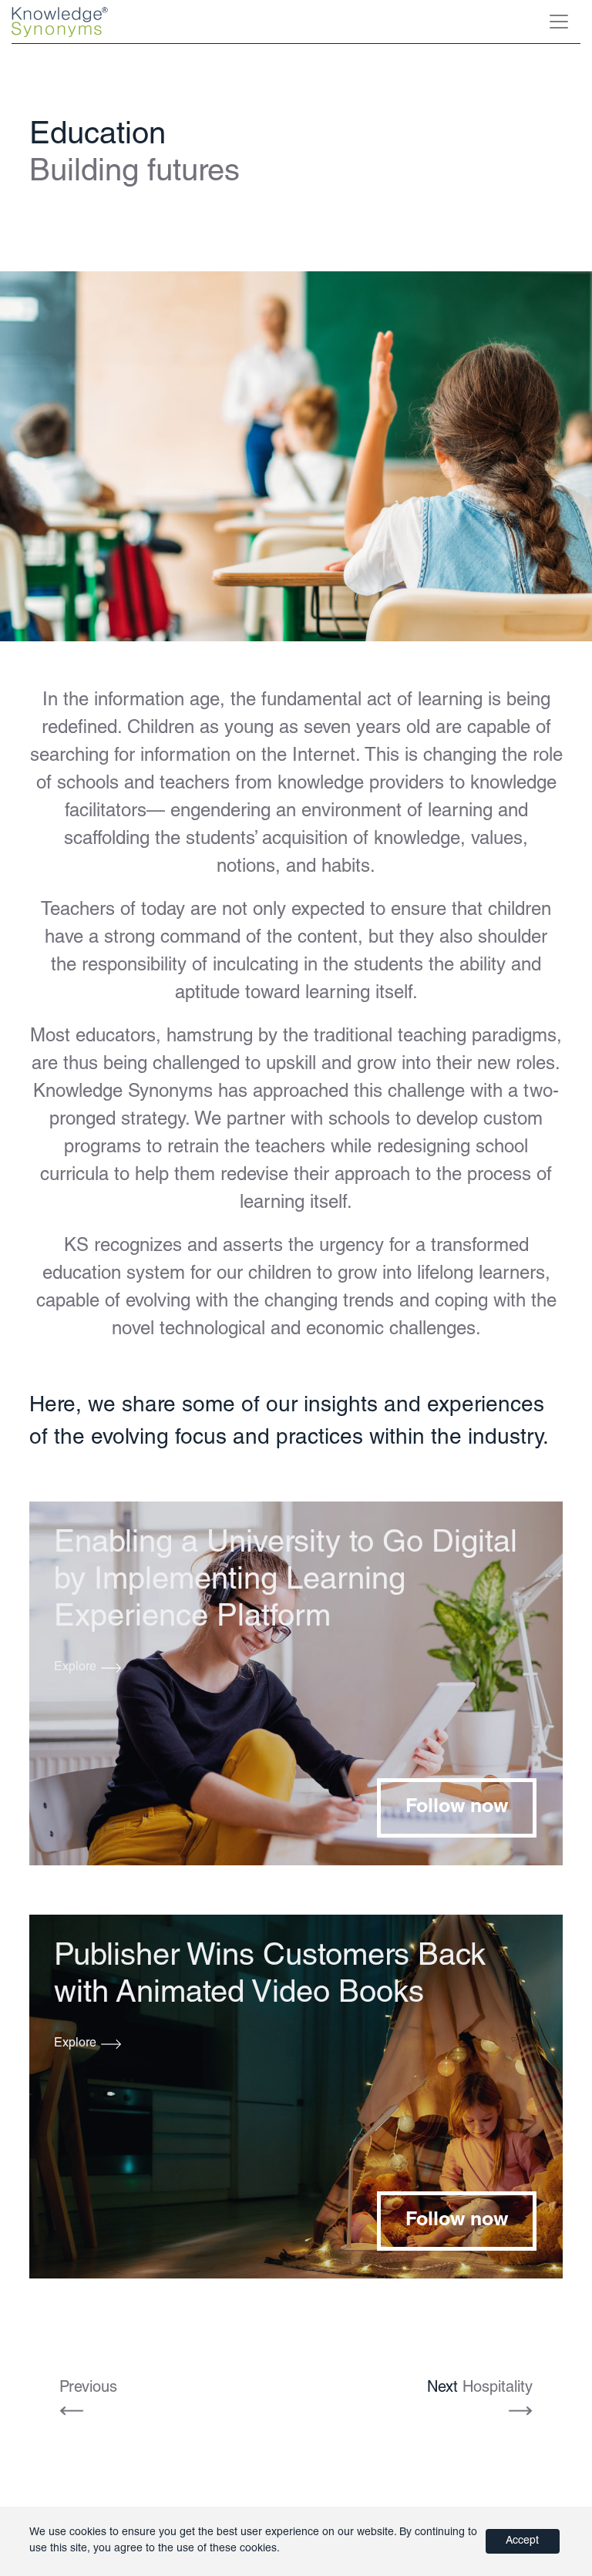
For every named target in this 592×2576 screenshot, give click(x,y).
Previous (88, 2389)
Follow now (457, 1808)
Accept (522, 2541)
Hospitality (480, 2389)
